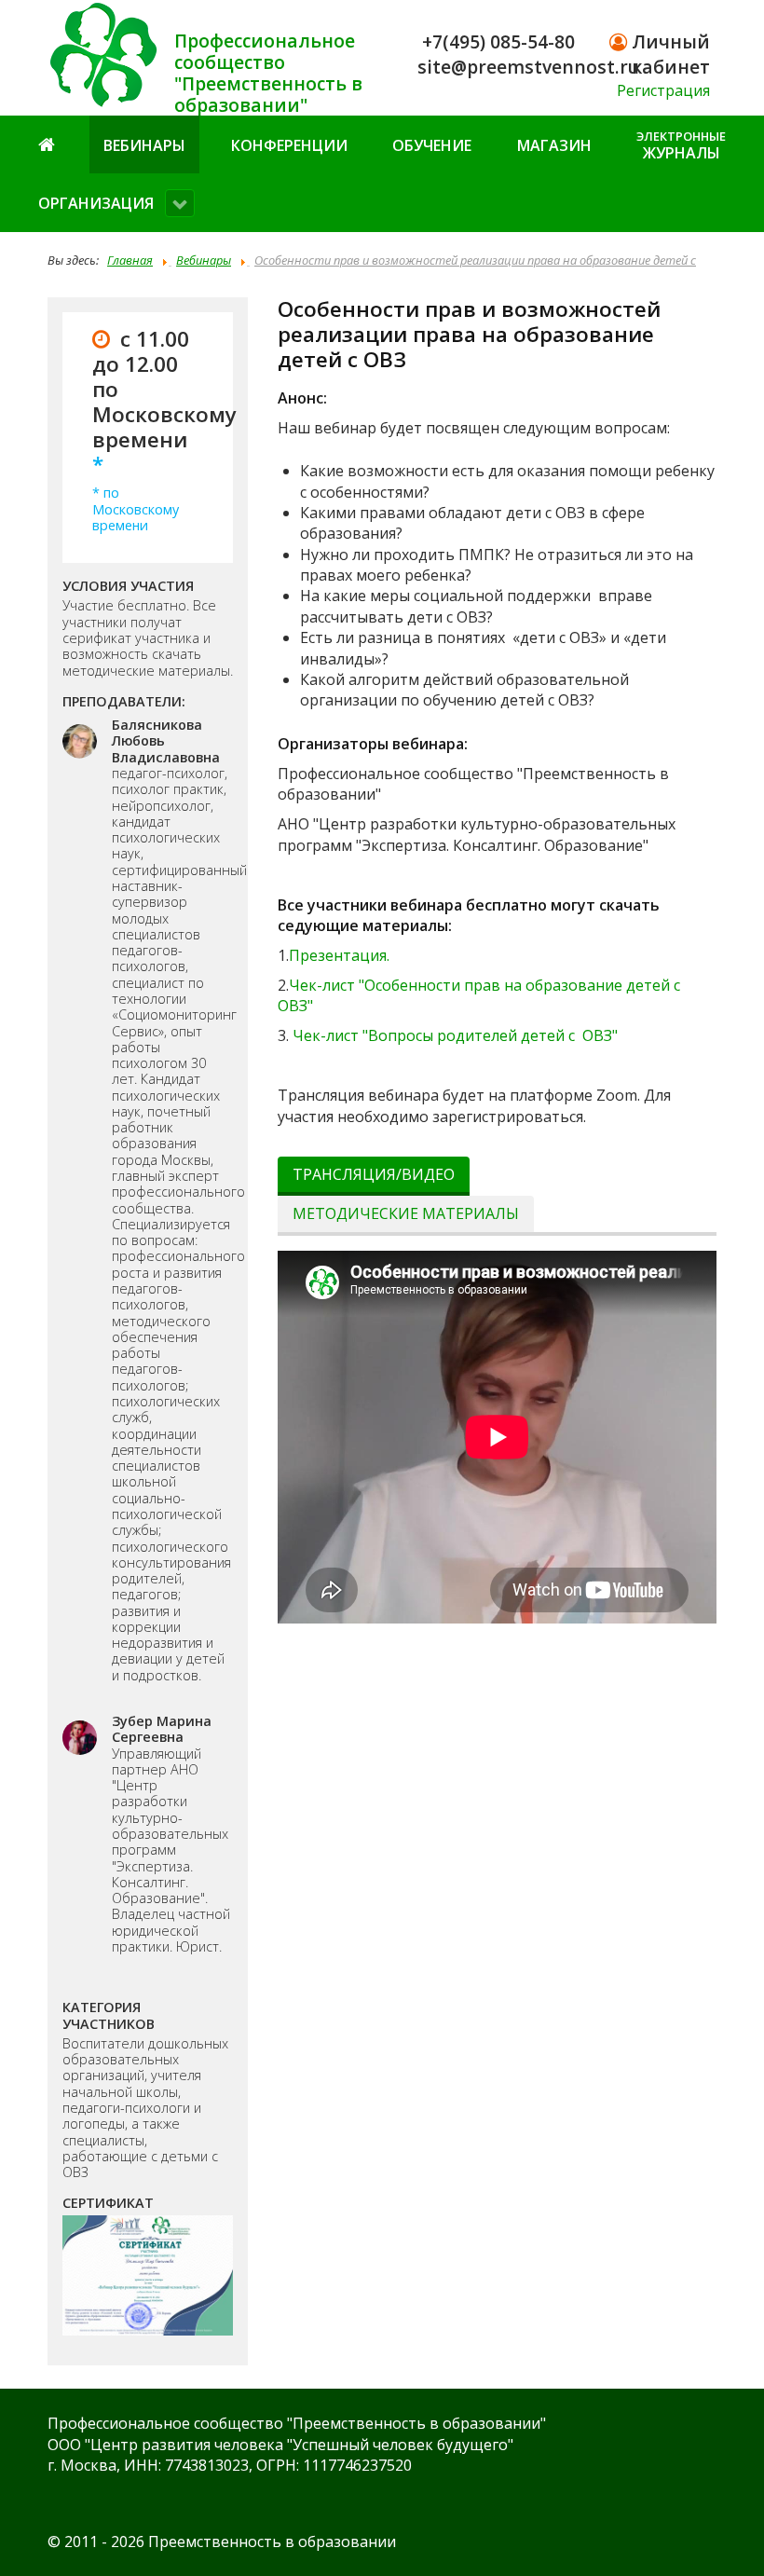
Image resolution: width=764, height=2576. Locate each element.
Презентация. (339, 955)
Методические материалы (406, 1213)
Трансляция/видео (374, 1174)
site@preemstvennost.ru (528, 67)
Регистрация (663, 90)
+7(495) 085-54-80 (498, 41)
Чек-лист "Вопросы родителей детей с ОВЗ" (455, 1035)
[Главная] (48, 144)
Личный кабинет (668, 54)
